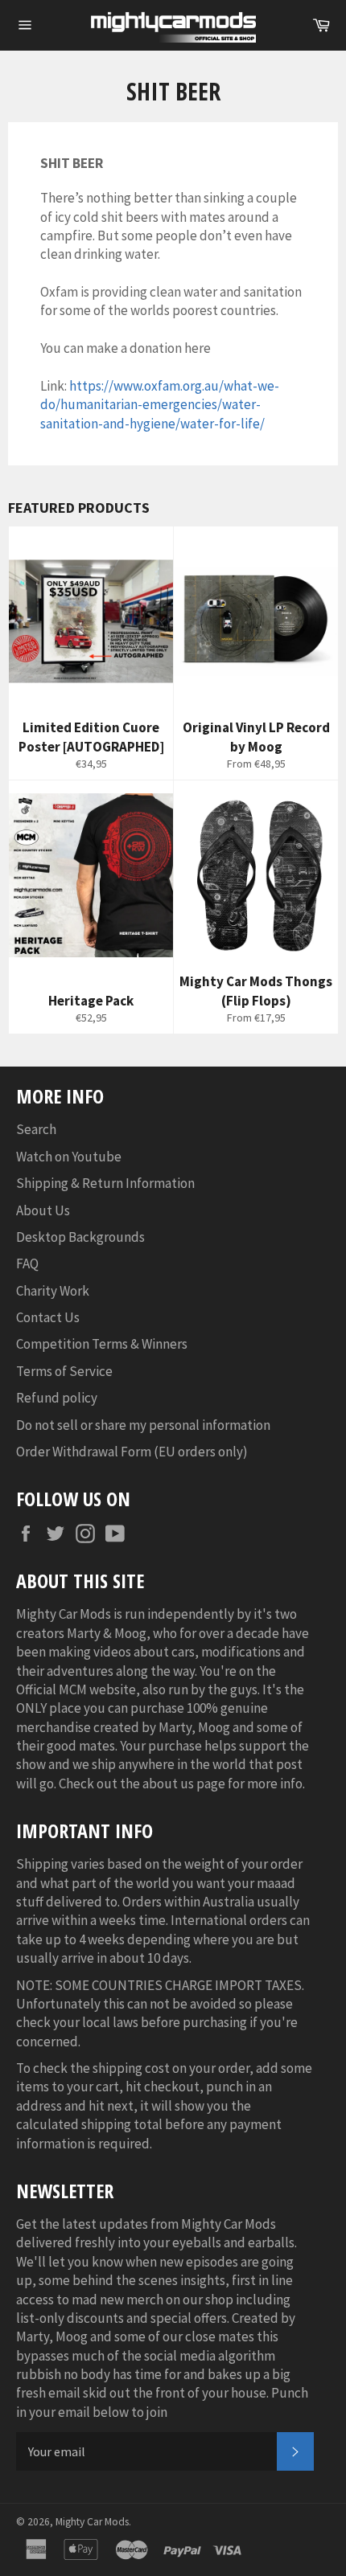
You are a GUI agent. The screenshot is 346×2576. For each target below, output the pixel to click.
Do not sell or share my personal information (143, 1425)
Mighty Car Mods (92, 2522)
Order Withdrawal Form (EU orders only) (132, 1452)
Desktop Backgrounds (80, 1237)
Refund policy (57, 1398)
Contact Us (48, 1317)
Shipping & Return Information (105, 1183)
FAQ (27, 1263)
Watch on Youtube (69, 1157)
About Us (43, 1210)
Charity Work (53, 1291)
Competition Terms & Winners (102, 1344)
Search (36, 1129)
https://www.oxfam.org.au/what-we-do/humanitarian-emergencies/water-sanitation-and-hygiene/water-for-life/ (160, 405)
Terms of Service (64, 1371)
